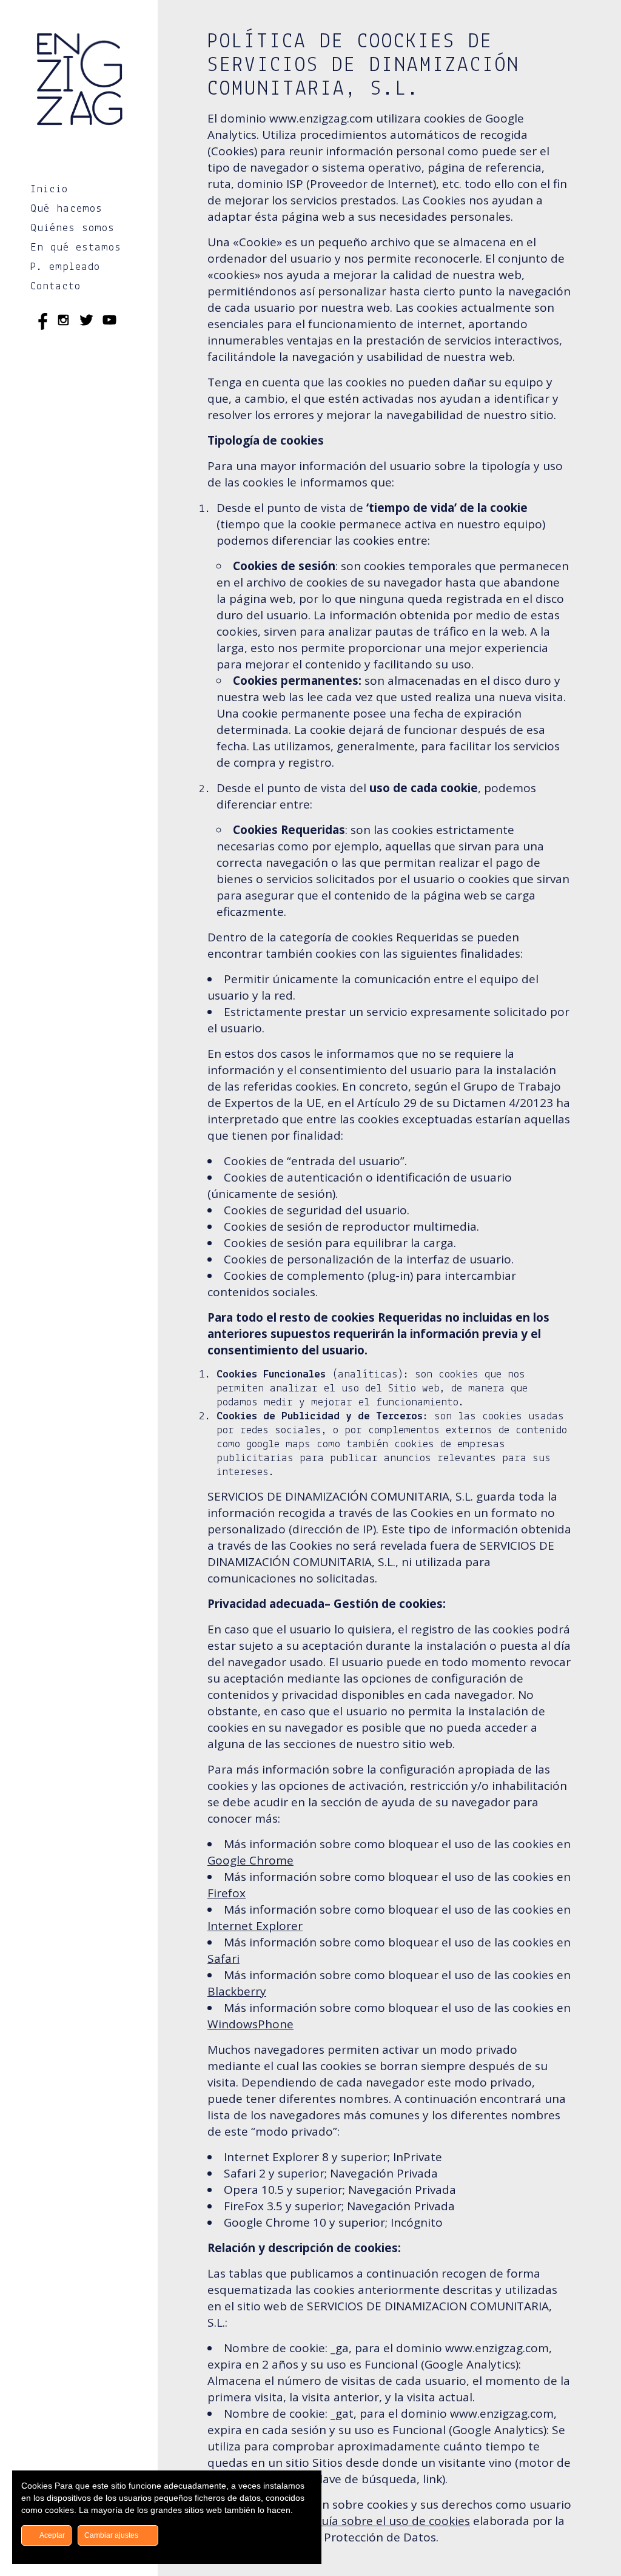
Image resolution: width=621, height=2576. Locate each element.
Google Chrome (250, 1860)
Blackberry (237, 1991)
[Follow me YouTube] (109, 322)
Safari (223, 1959)
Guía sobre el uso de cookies (392, 2521)
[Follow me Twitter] (86, 322)
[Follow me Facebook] (40, 322)
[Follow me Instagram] (63, 322)
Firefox (227, 1893)
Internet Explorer (255, 1926)
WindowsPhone (250, 2024)
